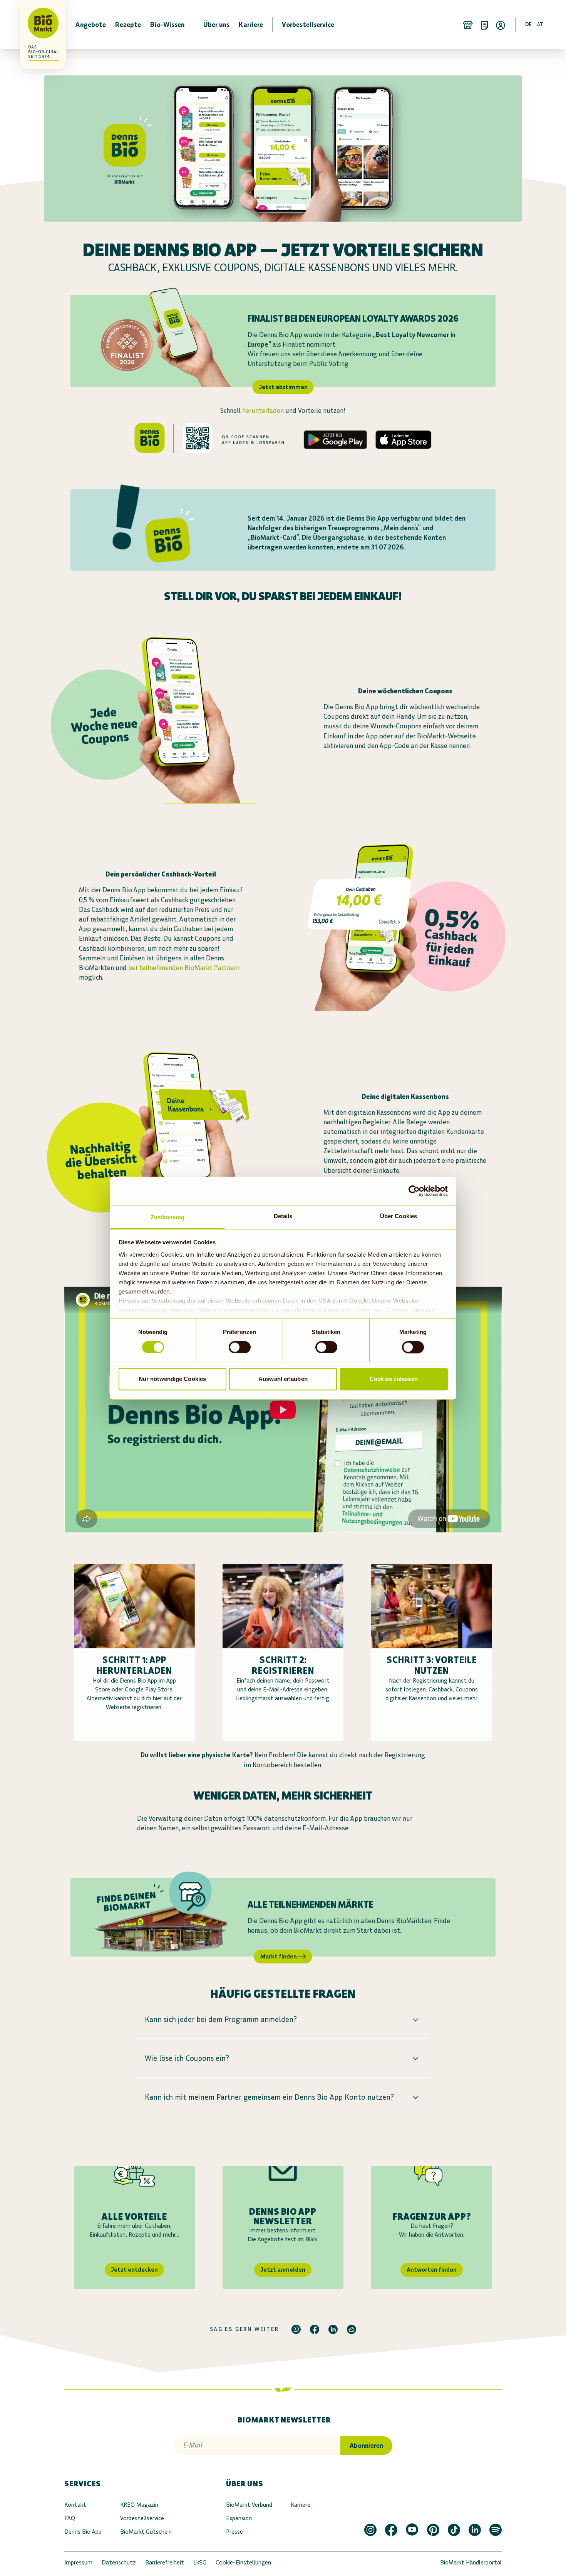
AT (540, 24)
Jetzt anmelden (283, 2270)
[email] (352, 2329)
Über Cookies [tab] (399, 1216)
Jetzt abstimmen (283, 387)
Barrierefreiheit (165, 2562)
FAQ (70, 2518)
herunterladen (263, 411)
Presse (234, 2532)
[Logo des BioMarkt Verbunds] (39, 25)
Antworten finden (432, 2270)
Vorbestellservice (142, 2518)
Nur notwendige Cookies (172, 1379)
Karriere (301, 2505)
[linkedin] (333, 2329)
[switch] (240, 1347)
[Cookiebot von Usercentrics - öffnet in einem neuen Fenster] (414, 1191)
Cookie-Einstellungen (243, 2562)
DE (528, 24)
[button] (283, 2019)
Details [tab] (283, 1216)
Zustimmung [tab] (168, 1217)
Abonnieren (366, 2446)
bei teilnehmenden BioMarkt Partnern (184, 968)
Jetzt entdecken (134, 2270)
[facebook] (315, 2329)
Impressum (78, 2562)
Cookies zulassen (394, 1379)
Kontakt (75, 2505)
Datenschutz (119, 2562)
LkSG (200, 2562)
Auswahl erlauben (283, 1379)
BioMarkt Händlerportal (471, 2562)
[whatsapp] (296, 2329)
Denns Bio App (83, 2532)
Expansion (239, 2518)
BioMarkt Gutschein (146, 2532)
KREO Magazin (139, 2505)
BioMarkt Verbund (249, 2505)
